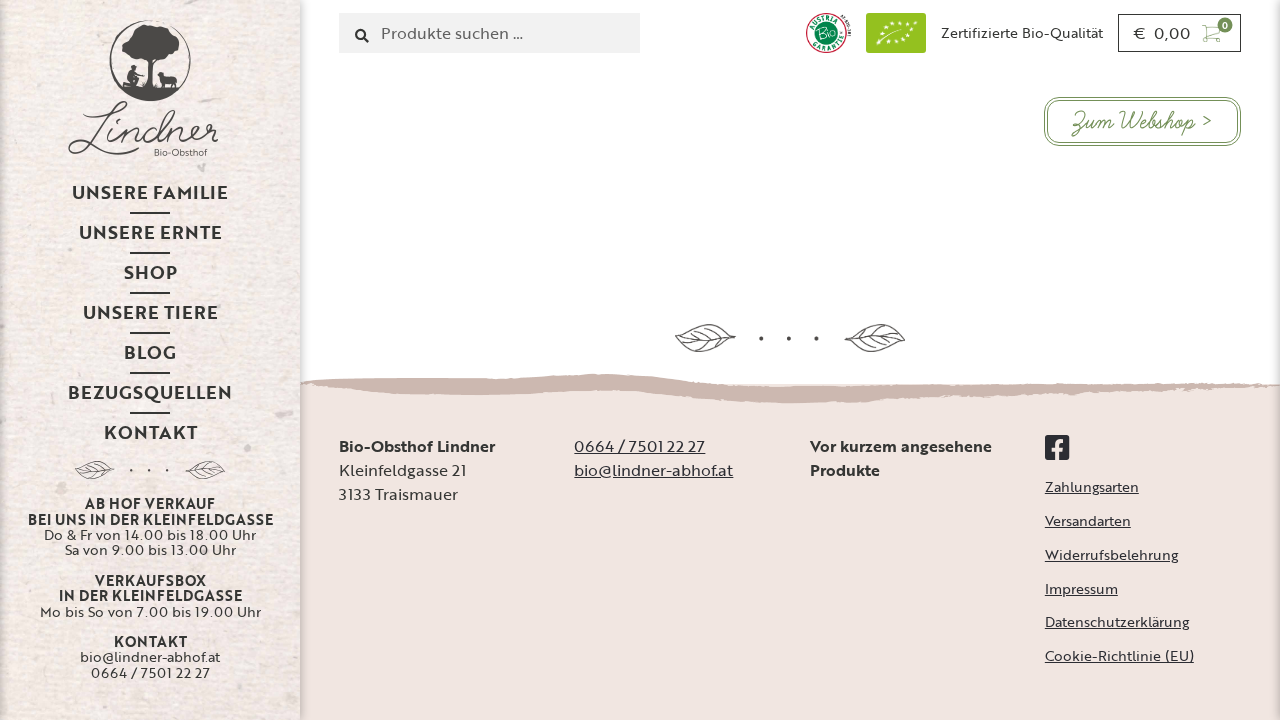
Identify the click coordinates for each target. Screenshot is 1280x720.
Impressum (1081, 588)
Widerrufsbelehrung (1111, 554)
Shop (150, 272)
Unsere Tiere (150, 312)
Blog (150, 352)
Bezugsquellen (150, 392)
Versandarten (1088, 520)
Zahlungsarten (1092, 486)
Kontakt (150, 432)
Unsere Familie (150, 192)
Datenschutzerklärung (1117, 621)
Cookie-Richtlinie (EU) (1119, 655)
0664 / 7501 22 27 (150, 672)
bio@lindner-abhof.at (150, 656)
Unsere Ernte (150, 232)
